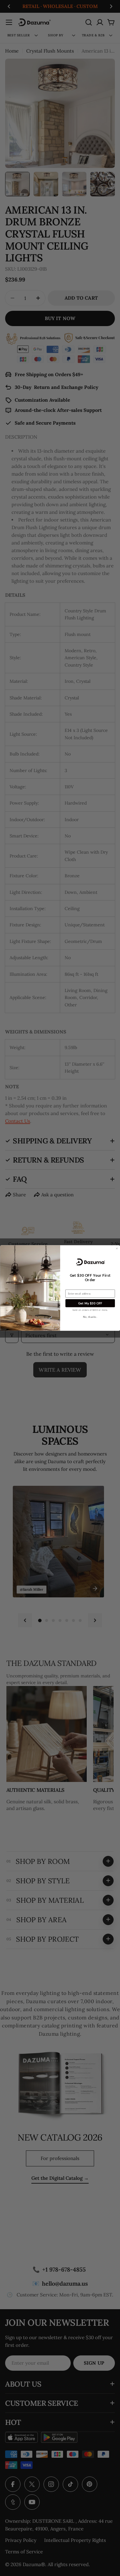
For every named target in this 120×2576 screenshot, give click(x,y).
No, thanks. (90, 1317)
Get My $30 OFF (90, 1303)
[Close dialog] (117, 1248)
